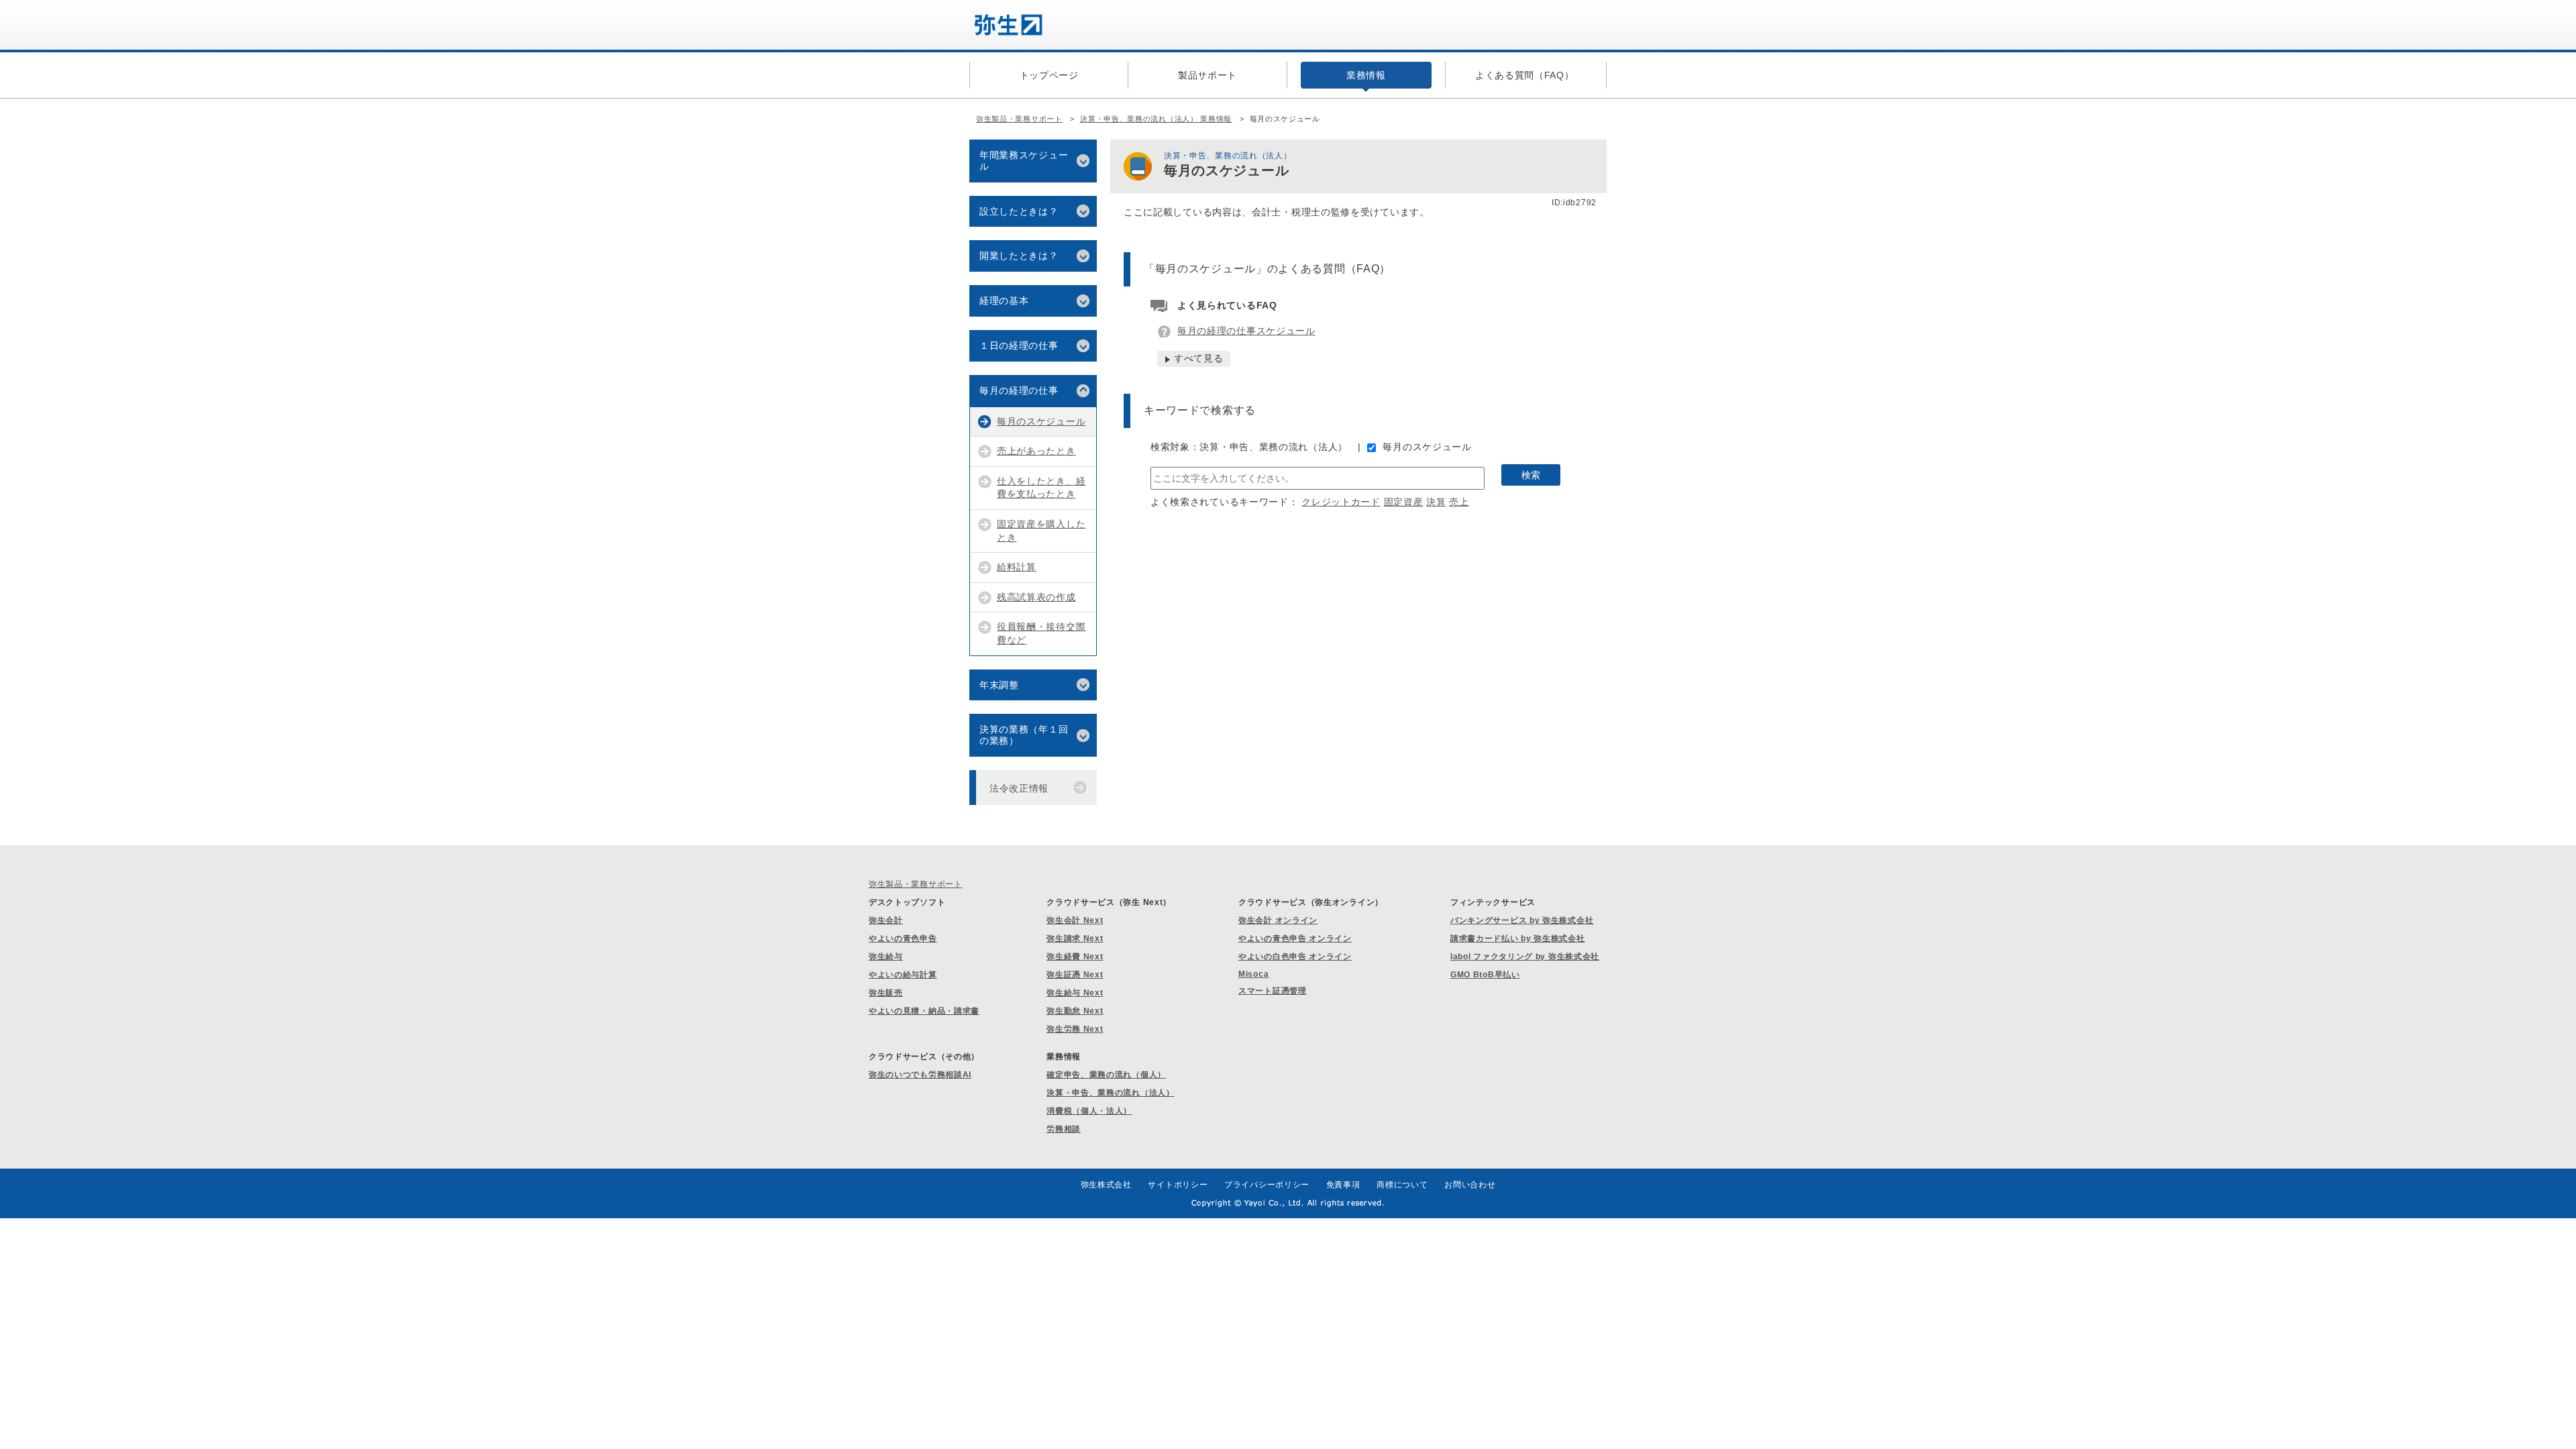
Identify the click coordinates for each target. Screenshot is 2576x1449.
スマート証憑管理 (1273, 991)
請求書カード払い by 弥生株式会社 (1518, 938)
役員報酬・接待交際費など (1041, 633)
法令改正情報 (1019, 788)
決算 (1436, 502)
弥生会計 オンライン (1278, 920)
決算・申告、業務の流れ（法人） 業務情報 (1156, 119)
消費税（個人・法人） (1089, 1111)
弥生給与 (886, 957)
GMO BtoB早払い (1485, 975)
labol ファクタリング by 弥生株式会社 (1525, 957)
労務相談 (1064, 1129)
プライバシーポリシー (1267, 1185)
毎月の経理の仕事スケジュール (1246, 331)
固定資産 (1404, 502)
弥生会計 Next (1075, 920)
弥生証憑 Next (1075, 975)
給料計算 (1017, 567)
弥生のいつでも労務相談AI (920, 1075)
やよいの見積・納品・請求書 (924, 1011)
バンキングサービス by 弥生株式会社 (1522, 920)
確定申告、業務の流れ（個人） (1106, 1075)
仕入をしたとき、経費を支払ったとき (1041, 488)
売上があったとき (1036, 451)
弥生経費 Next (1075, 957)
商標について (1402, 1185)
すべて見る (1199, 358)
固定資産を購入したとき (1041, 531)
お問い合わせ (1470, 1185)
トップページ (1049, 75)
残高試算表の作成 (1036, 597)
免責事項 (1343, 1185)
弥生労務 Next (1075, 1029)
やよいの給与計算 (903, 975)
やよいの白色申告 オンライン (1295, 957)
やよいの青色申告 (903, 938)
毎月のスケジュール (1427, 447)
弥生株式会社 (1106, 1185)
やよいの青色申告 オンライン (1295, 938)
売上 (1459, 502)
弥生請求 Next (1075, 938)
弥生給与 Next (1075, 993)
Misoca (1253, 974)
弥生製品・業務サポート (1019, 119)
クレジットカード (1341, 502)
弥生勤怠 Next (1075, 1011)
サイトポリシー (1178, 1185)
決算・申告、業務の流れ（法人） (1111, 1093)
